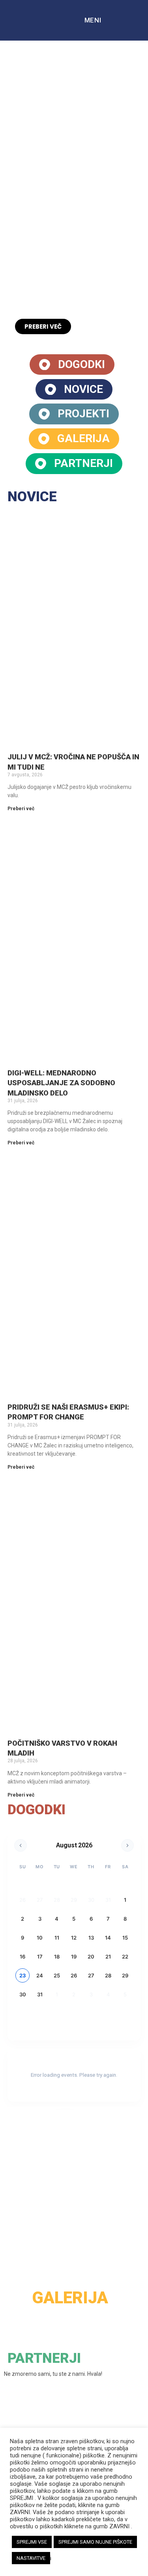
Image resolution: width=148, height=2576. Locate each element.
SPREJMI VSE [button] (32, 2542)
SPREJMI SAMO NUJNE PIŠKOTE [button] (95, 2542)
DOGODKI (37, 1810)
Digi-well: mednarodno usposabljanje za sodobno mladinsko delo (61, 1083)
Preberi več (21, 809)
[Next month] (127, 1845)
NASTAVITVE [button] (31, 2558)
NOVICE (32, 497)
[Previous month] (21, 1845)
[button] (8, 198)
